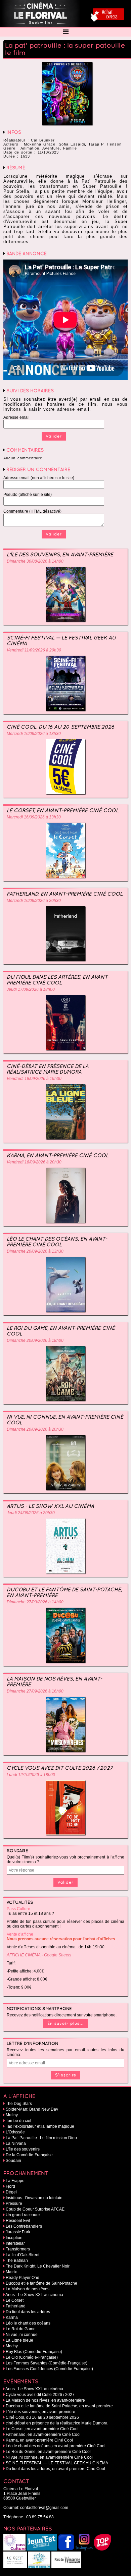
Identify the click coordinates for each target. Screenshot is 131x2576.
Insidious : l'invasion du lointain (34, 2198)
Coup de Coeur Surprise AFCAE (35, 2209)
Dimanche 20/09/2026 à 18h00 (35, 1340)
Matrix (11, 2272)
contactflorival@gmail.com (44, 2508)
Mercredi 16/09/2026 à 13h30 (34, 734)
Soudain (13, 2161)
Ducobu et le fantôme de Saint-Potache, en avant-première (64, 1592)
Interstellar (15, 2243)
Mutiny (12, 2115)
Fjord (10, 2186)
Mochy (12, 2346)
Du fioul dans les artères (28, 2312)
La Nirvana (16, 2143)
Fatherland (16, 2306)
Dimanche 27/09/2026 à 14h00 (35, 1602)
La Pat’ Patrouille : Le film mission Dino (41, 2138)
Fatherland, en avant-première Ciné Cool (65, 894)
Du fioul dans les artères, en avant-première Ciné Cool (58, 980)
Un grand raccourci (23, 2215)
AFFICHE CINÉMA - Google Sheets (39, 1955)
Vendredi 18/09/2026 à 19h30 (34, 1079)
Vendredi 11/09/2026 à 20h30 (34, 650)
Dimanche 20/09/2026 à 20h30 (35, 1429)
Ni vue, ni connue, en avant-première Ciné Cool (65, 1420)
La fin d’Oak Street (23, 2255)
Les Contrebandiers (24, 2226)
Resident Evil (18, 2221)
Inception (14, 2238)
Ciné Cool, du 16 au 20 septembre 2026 (61, 727)
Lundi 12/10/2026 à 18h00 (31, 1775)
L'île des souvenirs (23, 2149)
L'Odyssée (15, 2132)
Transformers (18, 2249)
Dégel (11, 2192)
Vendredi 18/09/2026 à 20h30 (34, 1162)
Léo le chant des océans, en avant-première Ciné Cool (57, 1242)
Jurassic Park (18, 2232)
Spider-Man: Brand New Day (32, 2109)
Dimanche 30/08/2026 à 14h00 (35, 561)
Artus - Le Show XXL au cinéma (50, 1506)
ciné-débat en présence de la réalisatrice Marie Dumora (48, 1069)
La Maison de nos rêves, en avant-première (54, 1681)
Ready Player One (23, 2278)
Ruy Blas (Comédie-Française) (34, 2352)
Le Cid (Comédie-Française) (32, 2357)
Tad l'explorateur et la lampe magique (40, 2126)
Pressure (14, 2203)
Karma (12, 2317)
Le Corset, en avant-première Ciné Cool (63, 810)
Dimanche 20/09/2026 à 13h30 (35, 1251)
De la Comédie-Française (29, 2155)
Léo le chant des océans (28, 2323)
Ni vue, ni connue (22, 2335)
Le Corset (15, 2300)
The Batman (17, 2260)
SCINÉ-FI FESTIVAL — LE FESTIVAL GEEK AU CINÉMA (61, 640)
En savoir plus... (65, 2023)
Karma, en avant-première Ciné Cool (58, 1155)
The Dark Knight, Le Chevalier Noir (38, 2266)
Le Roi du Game (21, 2329)
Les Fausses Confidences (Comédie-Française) (49, 2369)
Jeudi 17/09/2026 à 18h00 (31, 989)
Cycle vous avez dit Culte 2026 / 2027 (60, 1768)
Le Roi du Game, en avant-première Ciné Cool (61, 1331)
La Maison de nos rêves (28, 2289)
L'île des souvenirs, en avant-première (60, 554)
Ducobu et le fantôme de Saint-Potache (41, 2283)
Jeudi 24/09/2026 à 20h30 (31, 1513)
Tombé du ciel (18, 2121)
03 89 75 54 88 (40, 2517)
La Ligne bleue (19, 2340)
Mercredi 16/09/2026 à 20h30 (34, 901)
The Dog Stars (19, 2104)
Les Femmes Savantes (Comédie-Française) (47, 2363)
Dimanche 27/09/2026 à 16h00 (35, 1691)
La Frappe (15, 2181)
